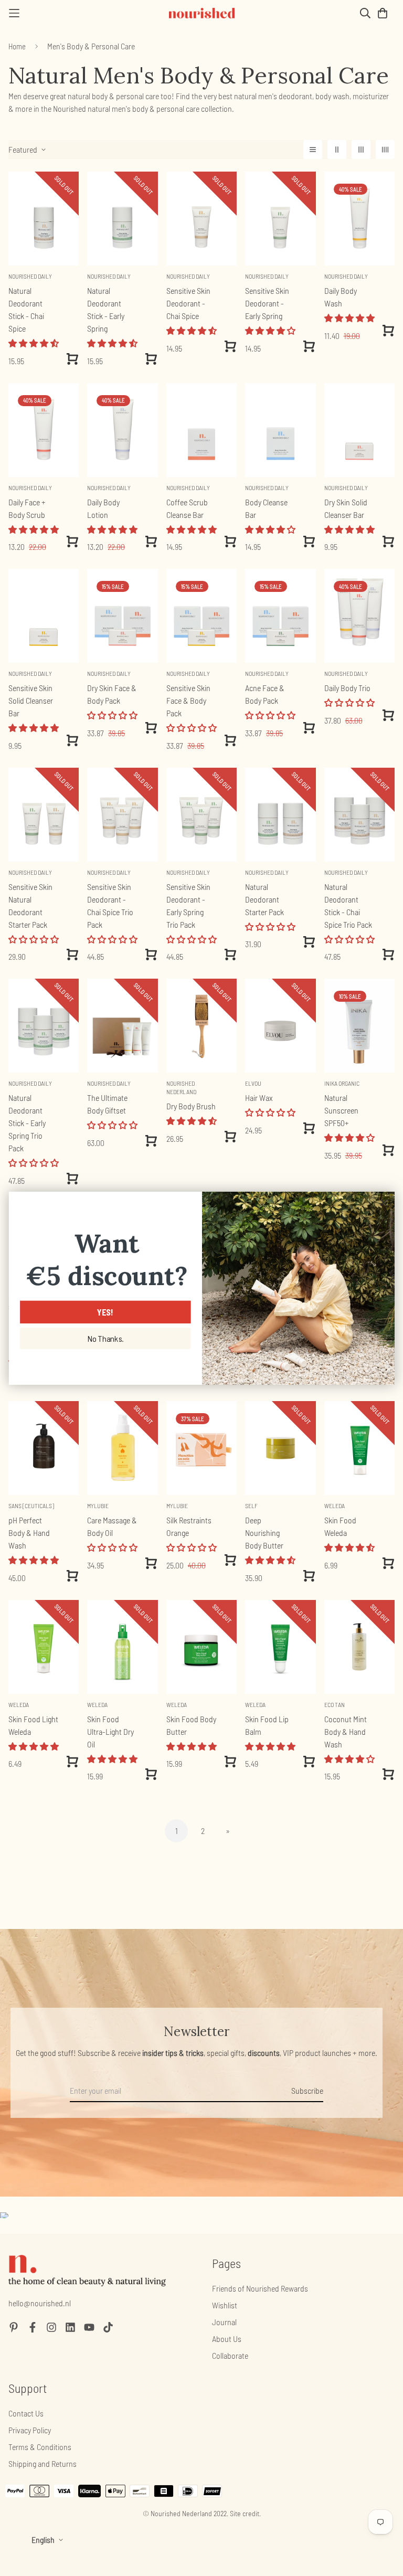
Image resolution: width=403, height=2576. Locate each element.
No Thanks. (105, 1339)
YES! (105, 1312)
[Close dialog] (383, 1202)
